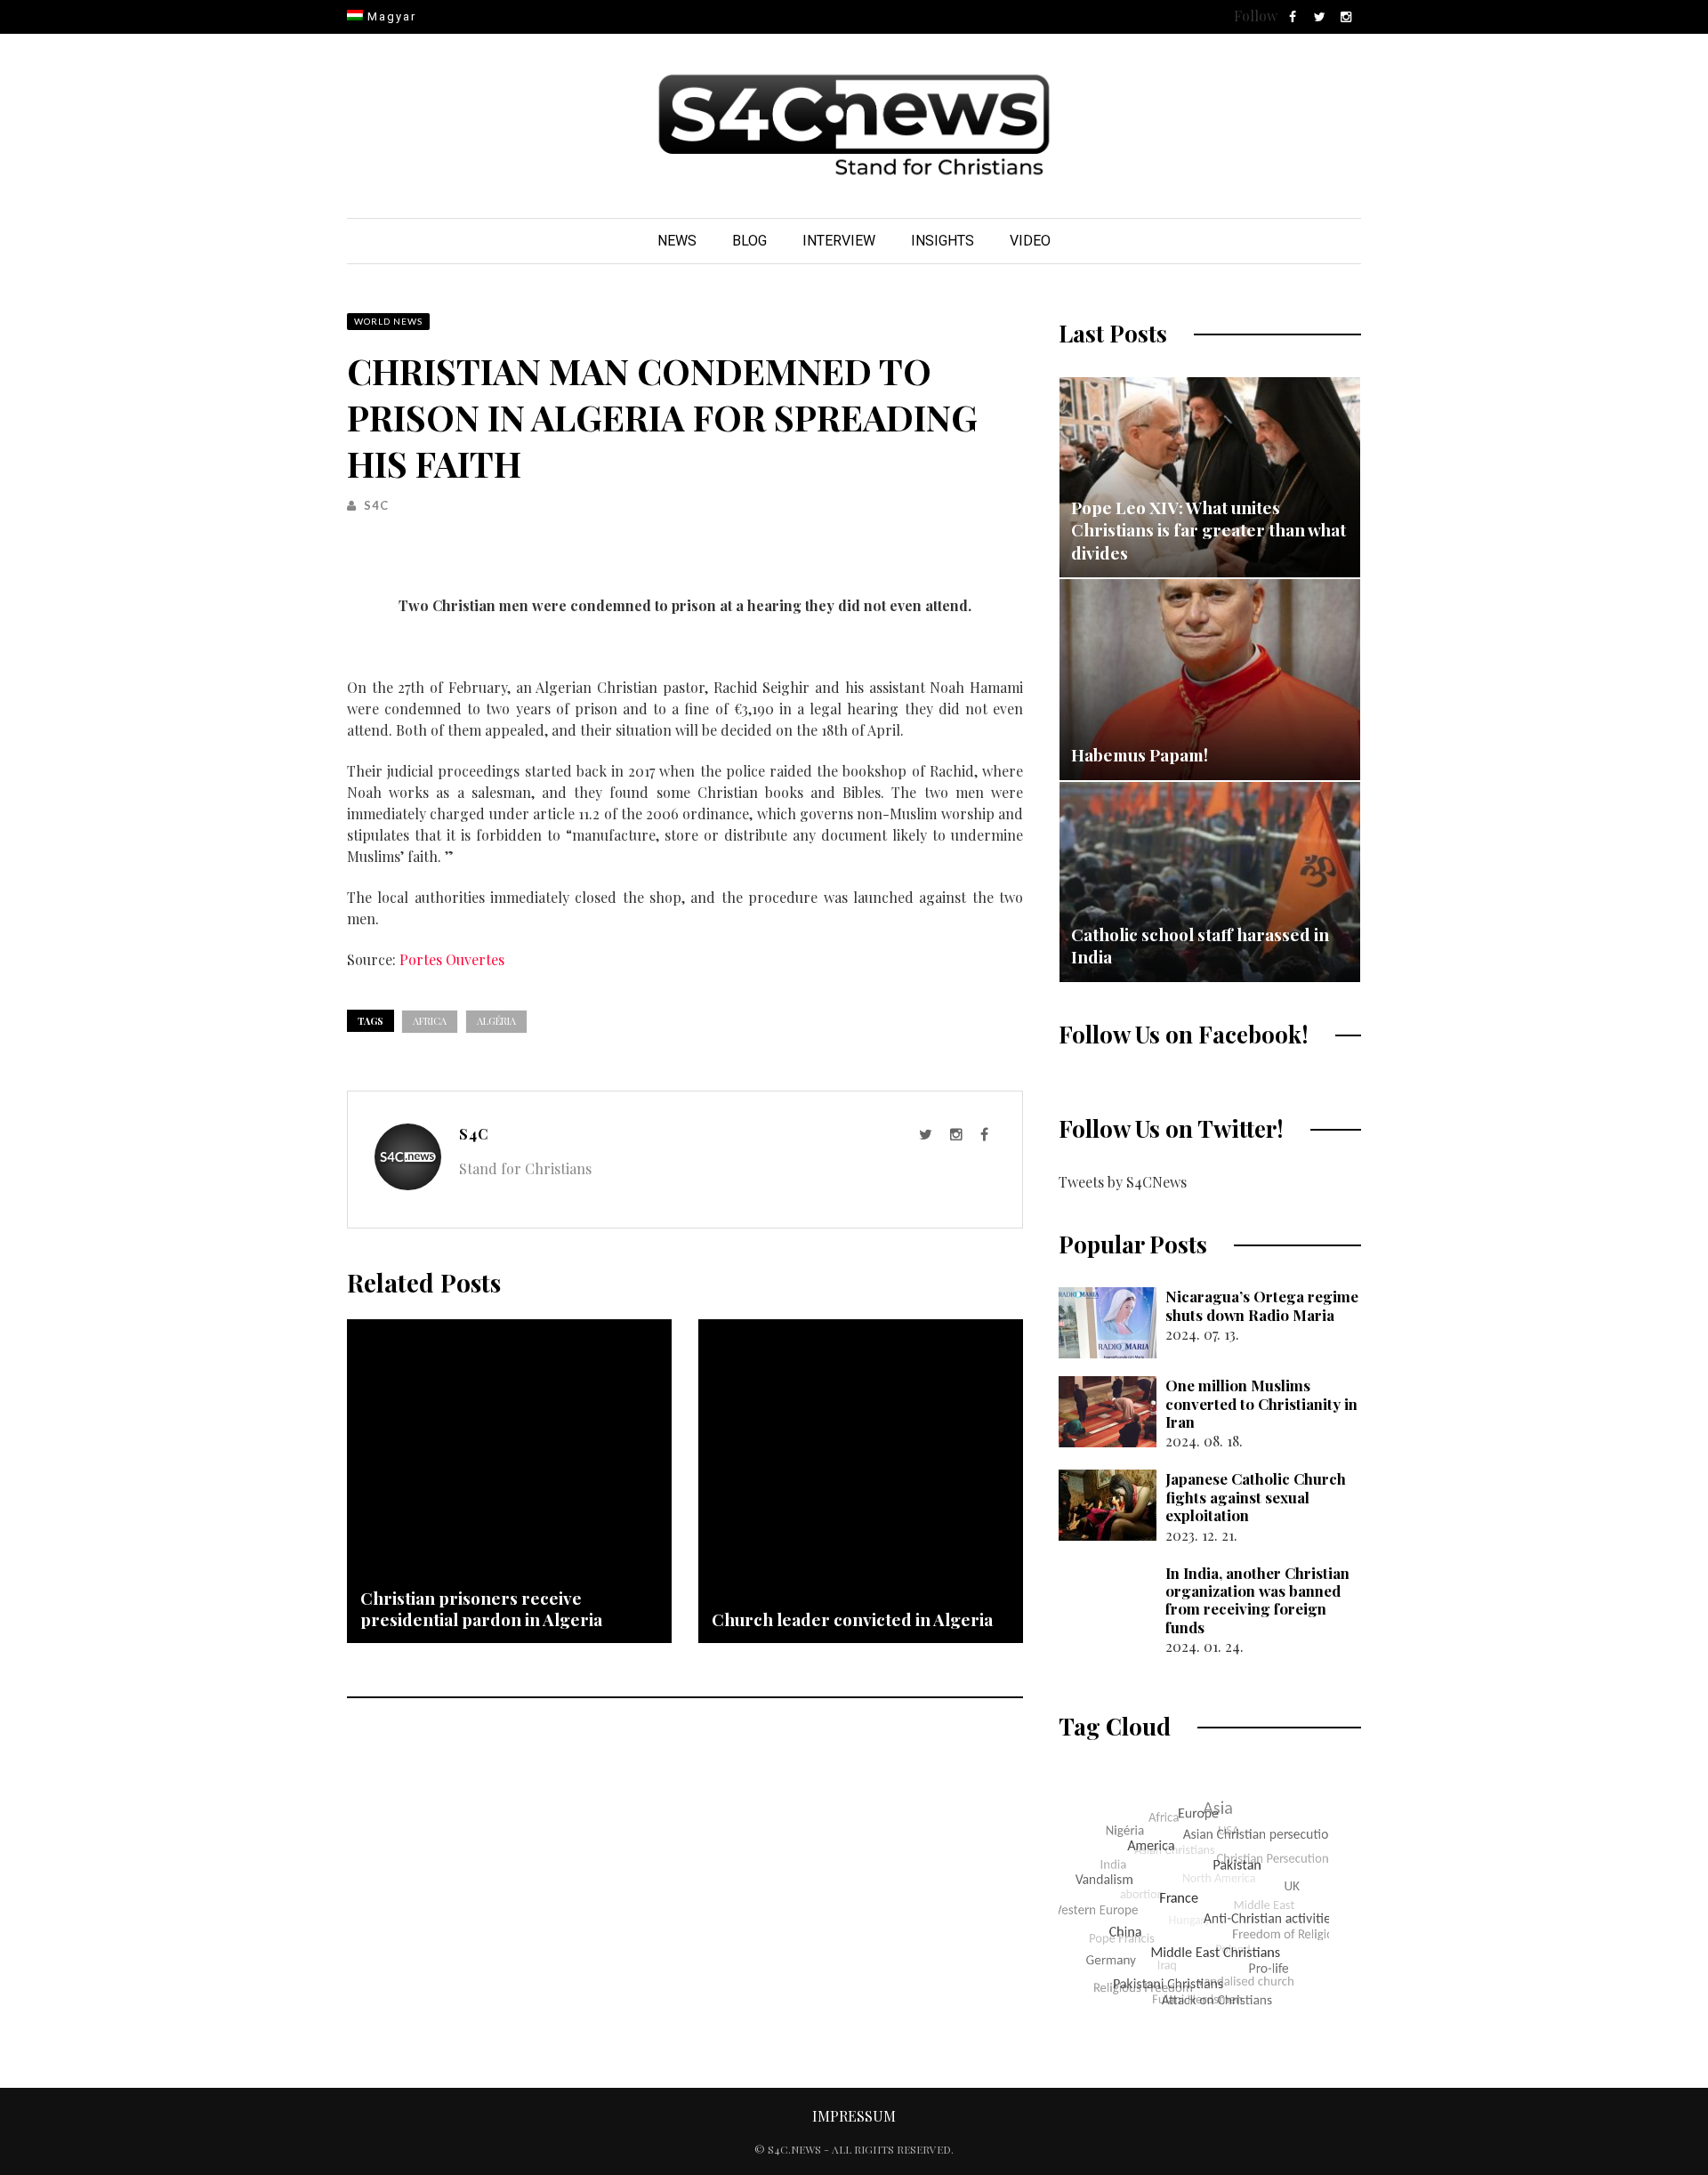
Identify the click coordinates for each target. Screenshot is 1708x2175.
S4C (376, 505)
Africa (430, 1021)
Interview (839, 241)
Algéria (496, 1021)
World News (388, 321)
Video (1030, 241)
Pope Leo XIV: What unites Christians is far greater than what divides (1208, 530)
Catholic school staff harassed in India (1200, 946)
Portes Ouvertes (452, 959)
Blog (749, 241)
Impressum (854, 2116)
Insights (943, 241)
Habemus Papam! (1140, 754)
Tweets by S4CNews (1123, 1182)
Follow (1256, 16)
